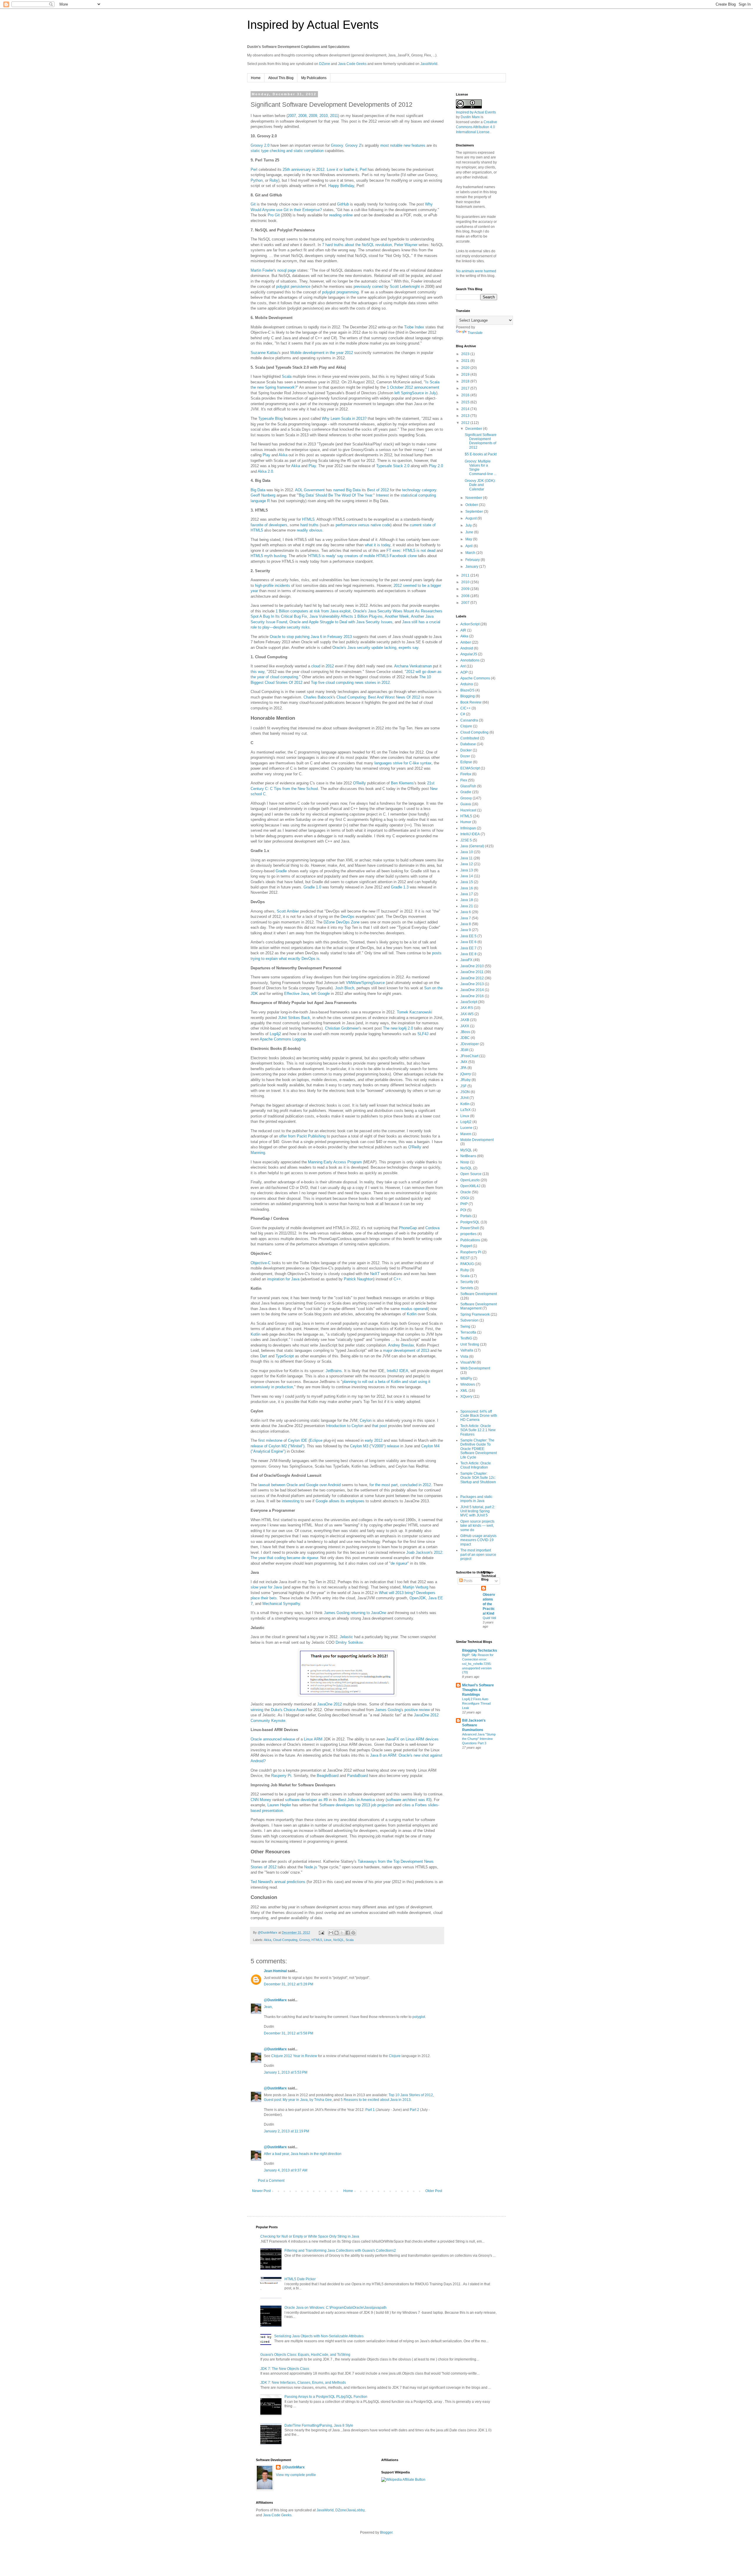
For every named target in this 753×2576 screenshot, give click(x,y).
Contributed (470, 738)
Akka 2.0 (265, 471)
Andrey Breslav (401, 1345)
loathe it (351, 169)
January (472, 567)
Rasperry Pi (281, 1776)
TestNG (466, 1338)
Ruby (274, 180)
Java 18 (467, 900)
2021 (466, 361)
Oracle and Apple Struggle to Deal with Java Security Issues (341, 622)
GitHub (343, 204)
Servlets (467, 1288)
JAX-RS (467, 1008)
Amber (466, 642)
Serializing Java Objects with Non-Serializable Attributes (319, 2336)
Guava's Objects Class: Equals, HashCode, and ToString (305, 2355)
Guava (466, 804)
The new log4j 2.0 (398, 1028)
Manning (258, 1153)
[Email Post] (321, 1932)
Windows (468, 1384)
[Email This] (331, 1933)
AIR (463, 630)
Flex (464, 780)
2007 (292, 116)
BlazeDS (467, 690)
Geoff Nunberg (263, 495)
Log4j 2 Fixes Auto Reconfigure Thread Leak (476, 1703)
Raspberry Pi (471, 1252)
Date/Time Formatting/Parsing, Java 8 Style (319, 2425)
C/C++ (465, 708)
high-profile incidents (273, 585)
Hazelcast (468, 810)
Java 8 (466, 924)
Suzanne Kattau (264, 353)
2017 (466, 388)
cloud (316, 666)
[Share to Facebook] (348, 1933)
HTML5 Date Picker (300, 2279)
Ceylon (366, 1420)
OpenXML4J (470, 1186)
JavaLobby (356, 2510)
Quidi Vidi (489, 1618)
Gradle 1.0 (312, 887)
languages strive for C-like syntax (403, 763)
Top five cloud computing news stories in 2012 (350, 683)
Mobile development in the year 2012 (322, 353)
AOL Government (310, 490)
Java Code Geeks (352, 64)
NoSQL (339, 1940)
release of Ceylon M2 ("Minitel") (278, 1446)
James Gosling (337, 1613)
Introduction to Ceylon (345, 1426)
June (470, 532)
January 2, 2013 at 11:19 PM (286, 2131)
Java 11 (467, 858)
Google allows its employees (340, 1501)
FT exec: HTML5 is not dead (411, 551)
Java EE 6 (468, 942)
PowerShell (470, 1228)
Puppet (466, 1246)
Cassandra (469, 720)
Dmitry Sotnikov (349, 1642)
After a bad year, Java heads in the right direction (303, 2154)
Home (256, 78)
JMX (464, 1062)
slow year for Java (266, 1587)
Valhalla (467, 1350)
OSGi (465, 1198)
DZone (325, 64)
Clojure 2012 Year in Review (294, 2056)
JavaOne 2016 (472, 996)
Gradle (281, 871)
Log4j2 (275, 1034)
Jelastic (346, 1637)
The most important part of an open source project (478, 1555)
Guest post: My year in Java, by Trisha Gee (298, 2100)
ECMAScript (470, 768)
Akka (283, 455)
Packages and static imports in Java (476, 1499)
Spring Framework (475, 1314)
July (469, 525)
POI (463, 1210)
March (471, 553)
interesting (291, 1501)
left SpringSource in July (415, 393)
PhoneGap (408, 1228)
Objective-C (261, 1263)
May (469, 539)
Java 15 (467, 882)
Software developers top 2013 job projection (357, 1805)
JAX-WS (467, 1014)
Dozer (465, 756)
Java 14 (467, 876)
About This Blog (281, 78)
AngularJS (469, 654)
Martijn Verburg (415, 1587)
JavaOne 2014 (472, 990)
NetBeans (468, 1156)
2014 (466, 409)
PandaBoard (358, 1776)
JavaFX (466, 960)
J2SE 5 (466, 840)
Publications (470, 1240)
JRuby (465, 1080)
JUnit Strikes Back (294, 1018)
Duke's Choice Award (289, 1710)
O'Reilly (359, 783)
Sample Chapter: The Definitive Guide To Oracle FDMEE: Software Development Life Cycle (479, 1449)
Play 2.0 (436, 466)
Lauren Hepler (279, 1805)
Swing (465, 1327)
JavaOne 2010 (472, 966)
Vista (464, 1357)
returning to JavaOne (368, 1613)
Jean (268, 2007)
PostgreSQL (470, 1222)
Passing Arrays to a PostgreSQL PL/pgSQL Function (326, 2397)
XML (464, 1391)
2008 (302, 116)
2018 (466, 381)
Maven (466, 1134)
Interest (382, 495)
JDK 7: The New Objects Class (285, 2369)
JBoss (465, 1032)
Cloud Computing (285, 1940)
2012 (320, 169)
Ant (463, 666)
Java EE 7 (468, 948)
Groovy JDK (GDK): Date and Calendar (480, 485)
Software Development (479, 1294)
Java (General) (472, 846)
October (472, 505)
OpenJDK (418, 1598)
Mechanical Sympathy (281, 1604)
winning (257, 1710)
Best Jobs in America (356, 1800)
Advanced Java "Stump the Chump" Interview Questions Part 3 (479, 1739)
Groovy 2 (353, 145)
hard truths (309, 525)
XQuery (466, 1396)
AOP (464, 672)
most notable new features (403, 145)
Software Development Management (479, 1306)
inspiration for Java (283, 1279)
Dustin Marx (470, 117)
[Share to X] (342, 1933)
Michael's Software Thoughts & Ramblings (478, 1690)
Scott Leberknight (405, 286)
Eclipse (316, 1440)
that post (379, 1426)
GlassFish (468, 786)
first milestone (270, 1440)
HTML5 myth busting (268, 556)
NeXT (375, 1274)
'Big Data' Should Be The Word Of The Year (335, 495)
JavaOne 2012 (329, 1704)
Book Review (471, 702)
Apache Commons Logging (283, 1039)
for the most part (384, 1485)
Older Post (434, 2191)
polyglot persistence (293, 286)
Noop (465, 1162)
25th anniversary (297, 169)
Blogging (468, 696)
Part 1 (370, 2110)
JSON (465, 1092)
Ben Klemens (402, 783)
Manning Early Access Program (335, 1162)
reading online (341, 215)
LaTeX (465, 1110)
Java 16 (467, 888)
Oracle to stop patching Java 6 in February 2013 (311, 637)
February (473, 560)
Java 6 (466, 912)
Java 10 (467, 852)
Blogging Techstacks (480, 1650)
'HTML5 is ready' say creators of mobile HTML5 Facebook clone (362, 556)
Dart (264, 1356)
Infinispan (468, 828)
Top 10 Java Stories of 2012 (411, 2095)
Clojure (395, 2056)
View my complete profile (296, 2475)
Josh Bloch (345, 988)
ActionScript (470, 624)
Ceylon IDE (298, 1440)
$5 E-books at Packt (481, 454)
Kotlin (412, 1314)
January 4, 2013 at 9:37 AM (286, 2170)
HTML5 (308, 519)
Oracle (466, 1192)
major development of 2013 (406, 1350)
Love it (333, 169)
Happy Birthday (341, 186)
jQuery (466, 1074)
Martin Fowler (262, 270)
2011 (334, 116)
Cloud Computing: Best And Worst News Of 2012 (378, 697)
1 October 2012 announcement (413, 387)
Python (257, 180)
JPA (463, 1068)
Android (467, 648)
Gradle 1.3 (400, 887)
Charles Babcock (318, 697)
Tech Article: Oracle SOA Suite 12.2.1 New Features (478, 1430)
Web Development (475, 1368)
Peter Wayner (406, 245)
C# (463, 714)
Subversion (469, 1320)
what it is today (378, 545)
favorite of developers (269, 525)
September (475, 512)
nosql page (287, 270)
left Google (320, 994)
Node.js (311, 1867)
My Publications (314, 78)
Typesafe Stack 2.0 (393, 466)
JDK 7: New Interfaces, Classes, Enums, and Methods (303, 2383)
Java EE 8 (468, 954)
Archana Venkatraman (413, 666)
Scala (287, 376)
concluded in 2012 (415, 1485)
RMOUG (467, 1264)
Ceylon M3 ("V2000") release (375, 1446)
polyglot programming (340, 292)
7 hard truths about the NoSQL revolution (357, 245)
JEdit (464, 1050)
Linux (328, 1940)
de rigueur (399, 1563)
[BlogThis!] (336, 1933)
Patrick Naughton (359, 1279)
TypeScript (285, 1356)
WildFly (466, 1379)
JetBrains (334, 1371)
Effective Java (296, 994)
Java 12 (467, 864)
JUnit (464, 1098)
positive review (417, 1710)
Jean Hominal (275, 1971)
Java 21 (467, 906)
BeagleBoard (328, 1776)
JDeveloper (470, 1044)
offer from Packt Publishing (302, 1136)
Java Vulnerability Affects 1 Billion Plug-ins (346, 616)
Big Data (258, 490)
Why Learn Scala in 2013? (344, 419)
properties (468, 1234)
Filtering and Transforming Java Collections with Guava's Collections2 (340, 2251)
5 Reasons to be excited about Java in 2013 (376, 2100)
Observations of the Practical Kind (489, 1604)
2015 (466, 402)
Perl (254, 169)
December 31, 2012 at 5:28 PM (289, 1984)
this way (258, 672)
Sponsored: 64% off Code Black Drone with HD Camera (479, 1416)
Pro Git (274, 215)
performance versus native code (363, 525)
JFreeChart (469, 1056)
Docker (466, 750)
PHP (464, 1204)
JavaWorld (429, 64)
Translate (475, 333)
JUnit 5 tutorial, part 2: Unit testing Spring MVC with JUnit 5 (478, 1511)
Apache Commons (475, 678)
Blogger (386, 2532)
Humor (466, 822)
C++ (397, 1279)
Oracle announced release (273, 1739)
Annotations (470, 660)
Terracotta (468, 1332)
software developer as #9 (306, 1800)
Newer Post (261, 2191)
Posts (468, 1581)
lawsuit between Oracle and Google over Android (299, 1485)
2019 (466, 375)
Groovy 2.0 (260, 145)
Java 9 (466, 930)
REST (465, 1258)
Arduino (467, 684)
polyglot (419, 2017)
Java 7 (466, 918)
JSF (463, 1086)
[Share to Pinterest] (353, 1933)
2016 (466, 395)
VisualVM (468, 1362)
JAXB (465, 1020)
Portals (466, 1216)
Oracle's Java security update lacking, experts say (375, 648)
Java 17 (467, 894)
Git (253, 204)
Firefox (466, 774)
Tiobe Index (414, 327)
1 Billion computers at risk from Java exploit (313, 611)
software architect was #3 (409, 1800)
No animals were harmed (476, 271)
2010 (324, 116)
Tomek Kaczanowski (414, 1012)
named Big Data (347, 490)
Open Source (471, 1174)
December (474, 429)
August (471, 518)
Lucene (466, 1128)
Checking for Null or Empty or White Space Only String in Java (310, 2236)
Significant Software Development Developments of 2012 (481, 441)
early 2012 (374, 1440)
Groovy (337, 145)
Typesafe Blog (270, 419)
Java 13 (467, 870)
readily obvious (310, 530)
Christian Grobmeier (342, 1028)
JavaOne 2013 (472, 984)
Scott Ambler (288, 911)
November (474, 498)
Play (266, 455)
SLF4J (423, 1034)
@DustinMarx (275, 2000)
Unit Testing (470, 1344)
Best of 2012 (378, 490)
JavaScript (469, 1002)
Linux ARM (313, 1739)
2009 (313, 116)
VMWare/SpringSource (365, 983)
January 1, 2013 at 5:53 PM (286, 2072)
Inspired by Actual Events (313, 25)
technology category (419, 490)
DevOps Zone (348, 922)
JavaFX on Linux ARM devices (412, 1739)
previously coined (368, 286)
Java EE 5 (468, 936)
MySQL (466, 1150)
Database (468, 744)
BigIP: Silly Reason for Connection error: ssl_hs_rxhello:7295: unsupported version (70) (478, 1664)
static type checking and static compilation (287, 151)
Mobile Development (477, 1140)
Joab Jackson (418, 1552)
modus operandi (414, 1309)
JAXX (465, 1026)
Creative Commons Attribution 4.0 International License (477, 127)
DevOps (348, 917)
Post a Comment (271, 2181)
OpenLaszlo (470, 1180)
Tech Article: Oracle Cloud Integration (476, 1465)
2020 (466, 368)
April (469, 546)
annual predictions (290, 1882)
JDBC (465, 1038)
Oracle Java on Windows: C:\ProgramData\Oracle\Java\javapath (335, 2308)
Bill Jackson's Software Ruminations (474, 1725)
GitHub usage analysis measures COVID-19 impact (478, 1540)
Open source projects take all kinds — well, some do (477, 1526)
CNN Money (261, 1800)
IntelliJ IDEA (398, 1371)
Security (467, 1282)
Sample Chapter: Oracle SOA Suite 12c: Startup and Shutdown (478, 1478)
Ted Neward (261, 1882)
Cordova (432, 1228)
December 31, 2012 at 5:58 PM (289, 2033)
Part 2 (414, 2110)
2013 (466, 416)
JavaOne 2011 (472, 972)
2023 (466, 354)
